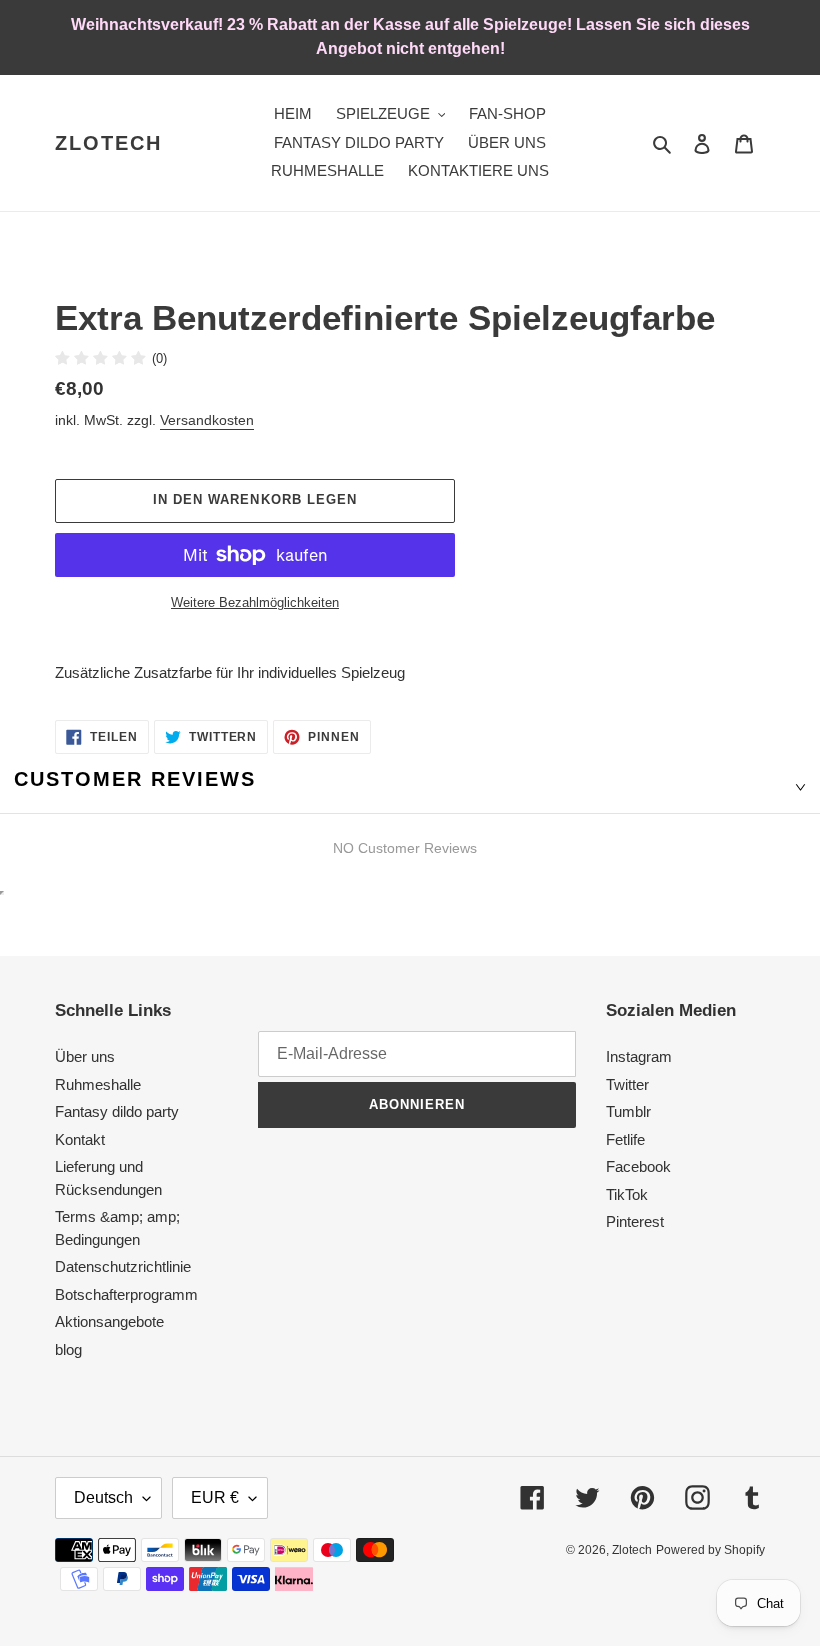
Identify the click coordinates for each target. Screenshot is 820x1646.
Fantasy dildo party (117, 1111)
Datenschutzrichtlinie (123, 1266)
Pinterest (635, 1221)
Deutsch (103, 1497)
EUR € (215, 1497)
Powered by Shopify (710, 1550)
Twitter (627, 1084)
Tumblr (628, 1111)
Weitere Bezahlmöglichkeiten (255, 602)
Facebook (638, 1166)
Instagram (639, 1056)
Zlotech (108, 143)
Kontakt (80, 1139)
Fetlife (625, 1139)
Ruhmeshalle (98, 1084)
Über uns (85, 1056)
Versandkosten (207, 420)
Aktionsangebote (109, 1321)
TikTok (627, 1194)
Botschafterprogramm (126, 1294)
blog (68, 1349)
